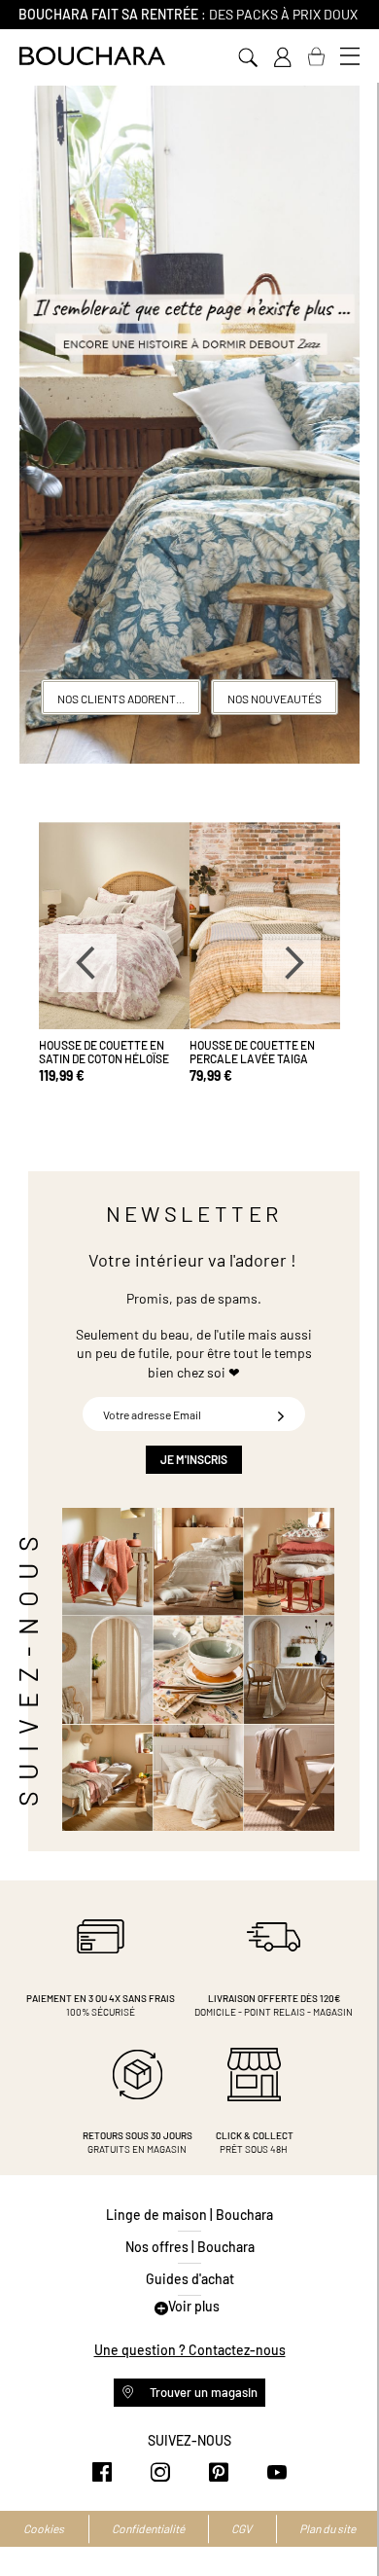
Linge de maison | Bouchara (189, 2215)
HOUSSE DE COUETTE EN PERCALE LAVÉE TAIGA (252, 1052)
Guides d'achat (190, 2279)
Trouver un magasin (202, 2392)
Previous (87, 963)
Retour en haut (345, 2522)
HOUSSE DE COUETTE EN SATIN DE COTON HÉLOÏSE (104, 1052)
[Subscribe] (281, 1414)
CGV (241, 2528)
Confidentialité (148, 2528)
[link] (282, 57)
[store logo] (92, 56)
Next (292, 963)
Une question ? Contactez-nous (190, 2350)
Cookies (44, 2528)
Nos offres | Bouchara (190, 2247)
